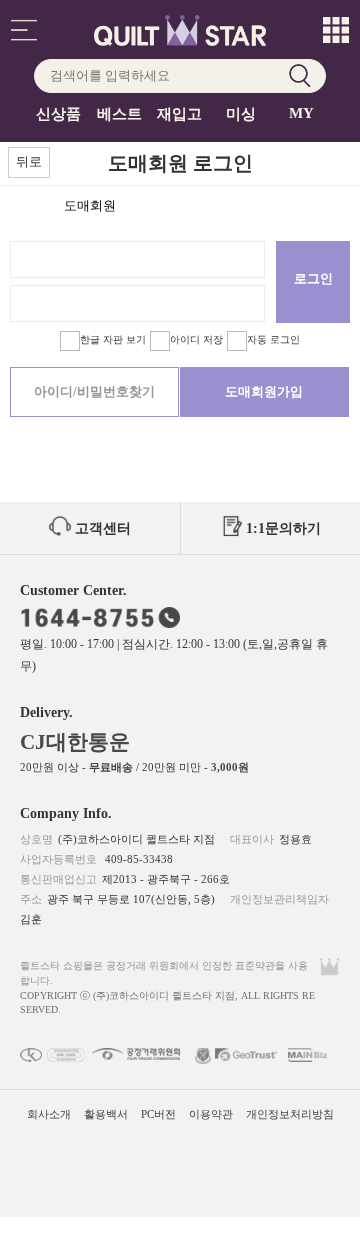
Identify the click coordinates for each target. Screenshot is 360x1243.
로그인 (313, 278)
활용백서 (106, 1114)
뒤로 (29, 161)
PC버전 (158, 1114)
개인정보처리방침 (290, 1114)
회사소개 (49, 1114)
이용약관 (211, 1114)
